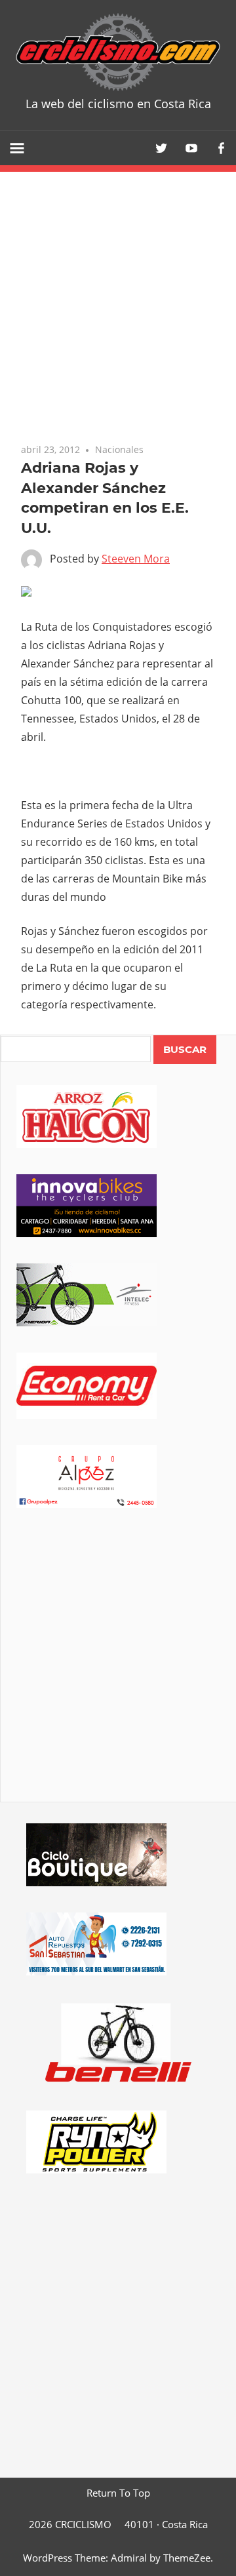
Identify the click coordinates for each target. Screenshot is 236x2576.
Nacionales (119, 449)
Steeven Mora (136, 559)
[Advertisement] (118, 1673)
